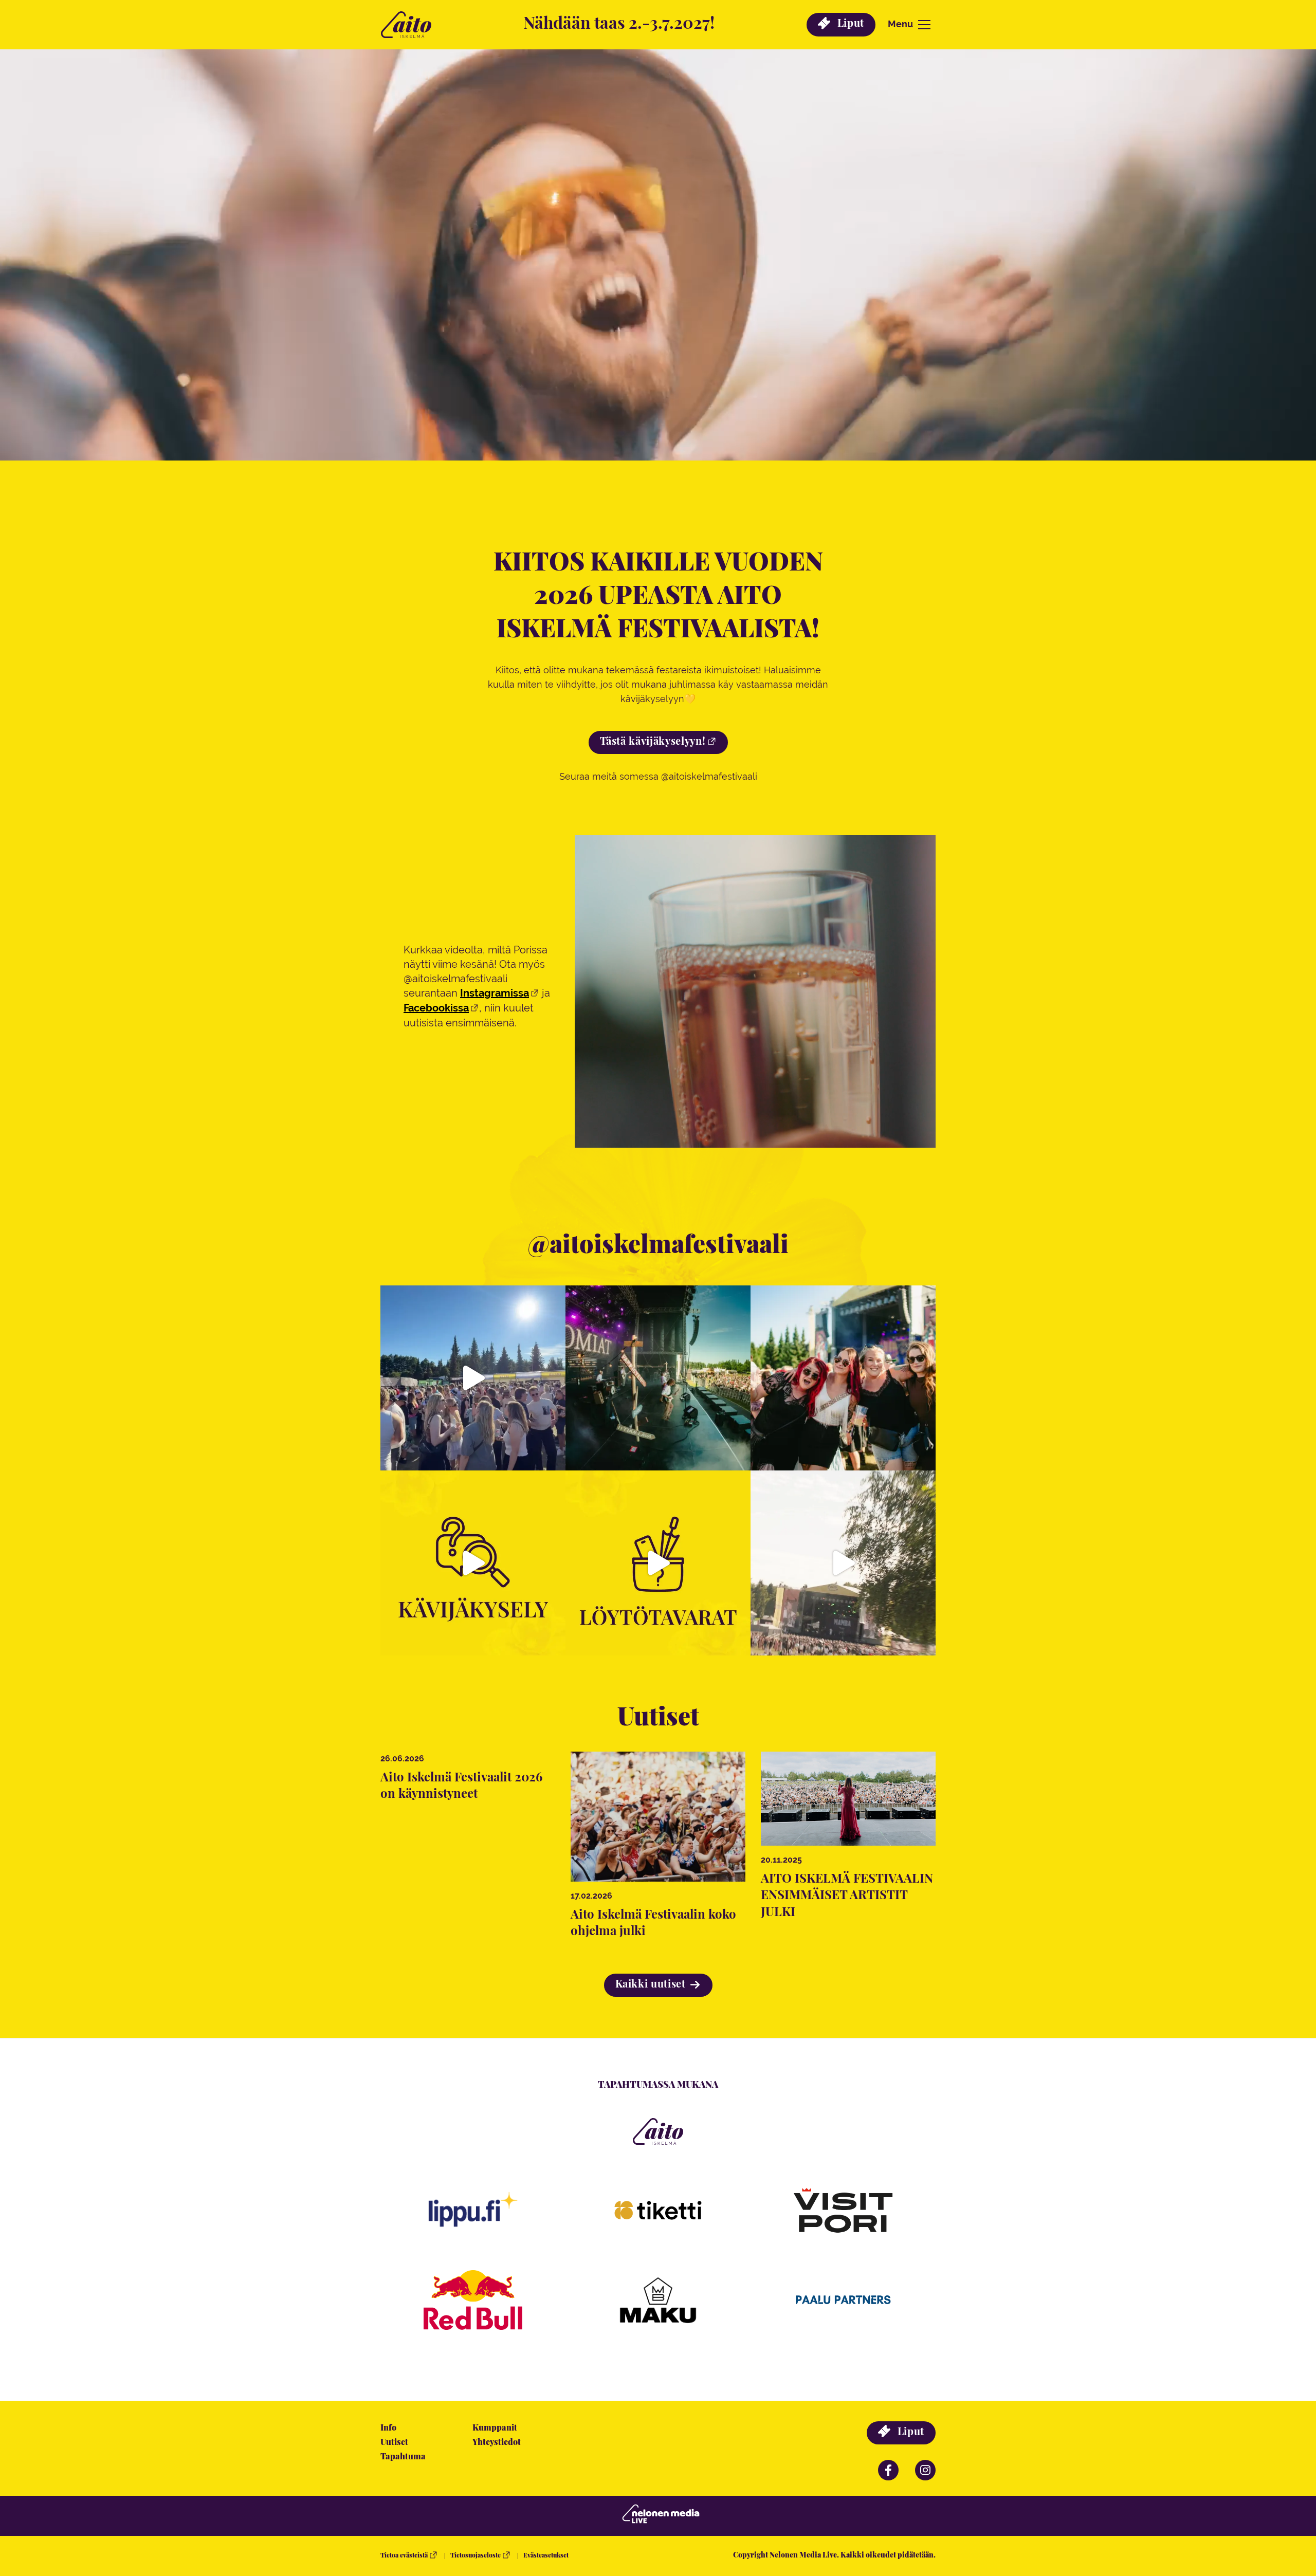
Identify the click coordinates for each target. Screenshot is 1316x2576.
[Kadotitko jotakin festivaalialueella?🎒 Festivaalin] (658, 1563)
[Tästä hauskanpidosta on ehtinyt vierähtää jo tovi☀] (473, 1378)
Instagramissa (495, 993)
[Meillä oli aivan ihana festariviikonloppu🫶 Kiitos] (843, 1378)
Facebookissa (436, 1008)
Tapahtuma (403, 2457)
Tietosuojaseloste (476, 2556)
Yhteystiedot (497, 2443)
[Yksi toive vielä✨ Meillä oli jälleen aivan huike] (473, 1563)
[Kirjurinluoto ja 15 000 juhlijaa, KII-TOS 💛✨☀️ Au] (843, 1563)
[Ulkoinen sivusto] (473, 2306)
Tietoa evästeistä (404, 2556)
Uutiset (394, 2443)
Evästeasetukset (546, 2556)
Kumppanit (495, 2428)
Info (388, 2428)
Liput (849, 24)
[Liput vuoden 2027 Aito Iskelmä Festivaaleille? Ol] (658, 1378)
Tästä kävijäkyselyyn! (653, 742)
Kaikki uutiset (652, 1985)
